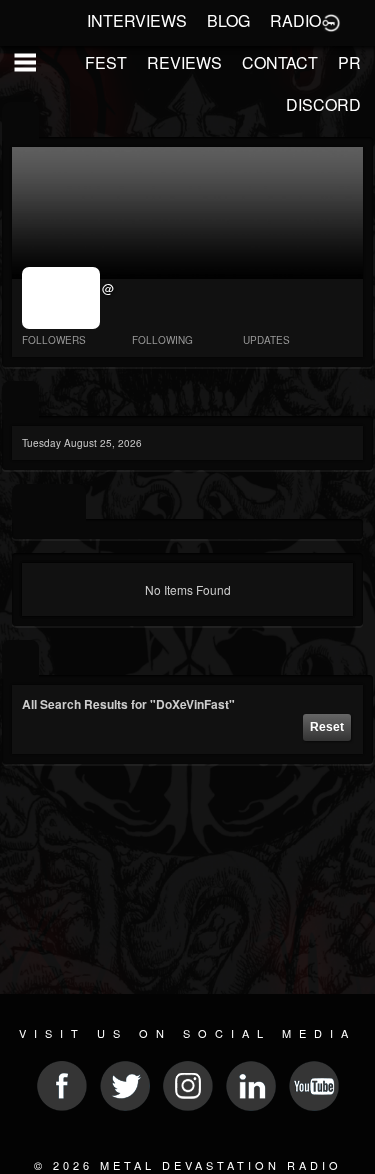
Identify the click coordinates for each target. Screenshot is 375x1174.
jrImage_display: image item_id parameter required (62, 298)
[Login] (331, 21)
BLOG (228, 20)
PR (349, 62)
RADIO (295, 20)
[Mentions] (67, 503)
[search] (20, 659)
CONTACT (280, 62)
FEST (106, 62)
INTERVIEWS (137, 20)
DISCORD (323, 104)
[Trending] (20, 400)
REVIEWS (184, 62)
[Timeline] (30, 503)
